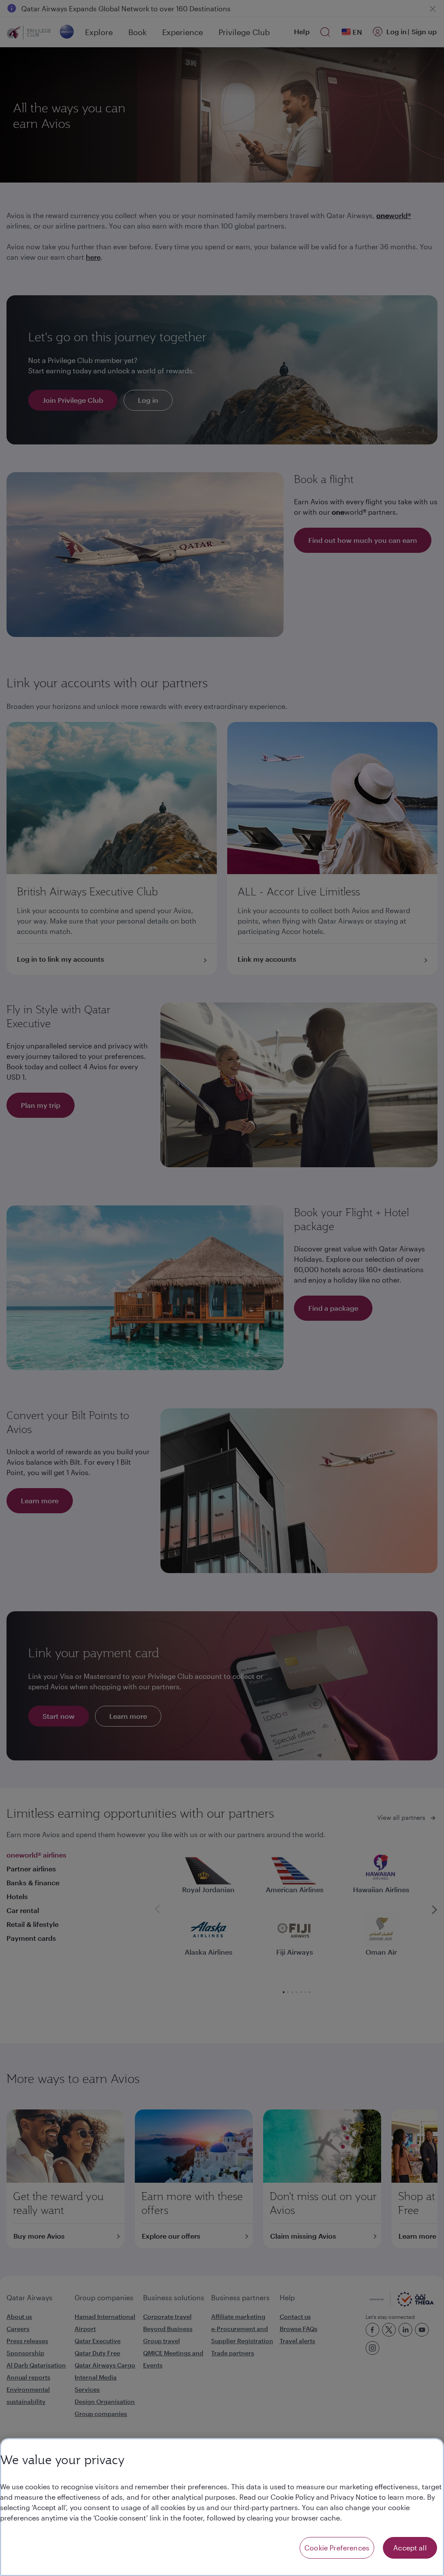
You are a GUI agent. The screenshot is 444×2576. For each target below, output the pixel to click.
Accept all (410, 2548)
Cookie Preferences (337, 2548)
